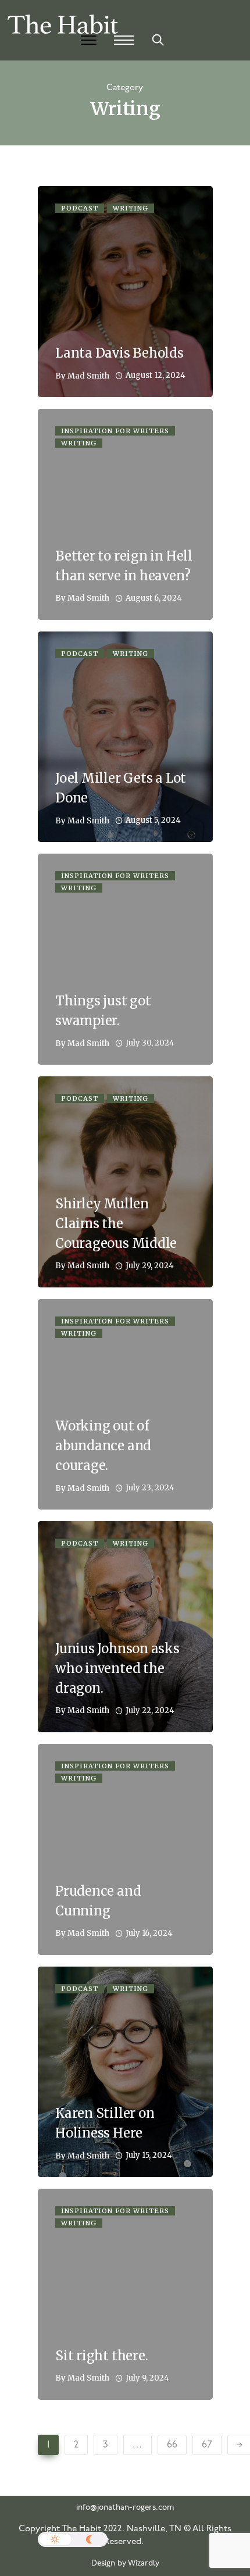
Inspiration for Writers (115, 431)
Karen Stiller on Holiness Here (105, 2123)
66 (172, 2445)
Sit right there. (101, 2356)
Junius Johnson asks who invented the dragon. (117, 1668)
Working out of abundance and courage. (103, 1446)
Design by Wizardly (125, 2563)
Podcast (80, 208)
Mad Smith (88, 376)
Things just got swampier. (103, 1011)
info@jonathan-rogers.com (125, 2508)
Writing (131, 208)
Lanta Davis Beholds (119, 353)
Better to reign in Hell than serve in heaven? (124, 566)
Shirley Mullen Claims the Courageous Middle (116, 1223)
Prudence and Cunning (98, 1901)
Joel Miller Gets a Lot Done (121, 788)
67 (207, 2445)
